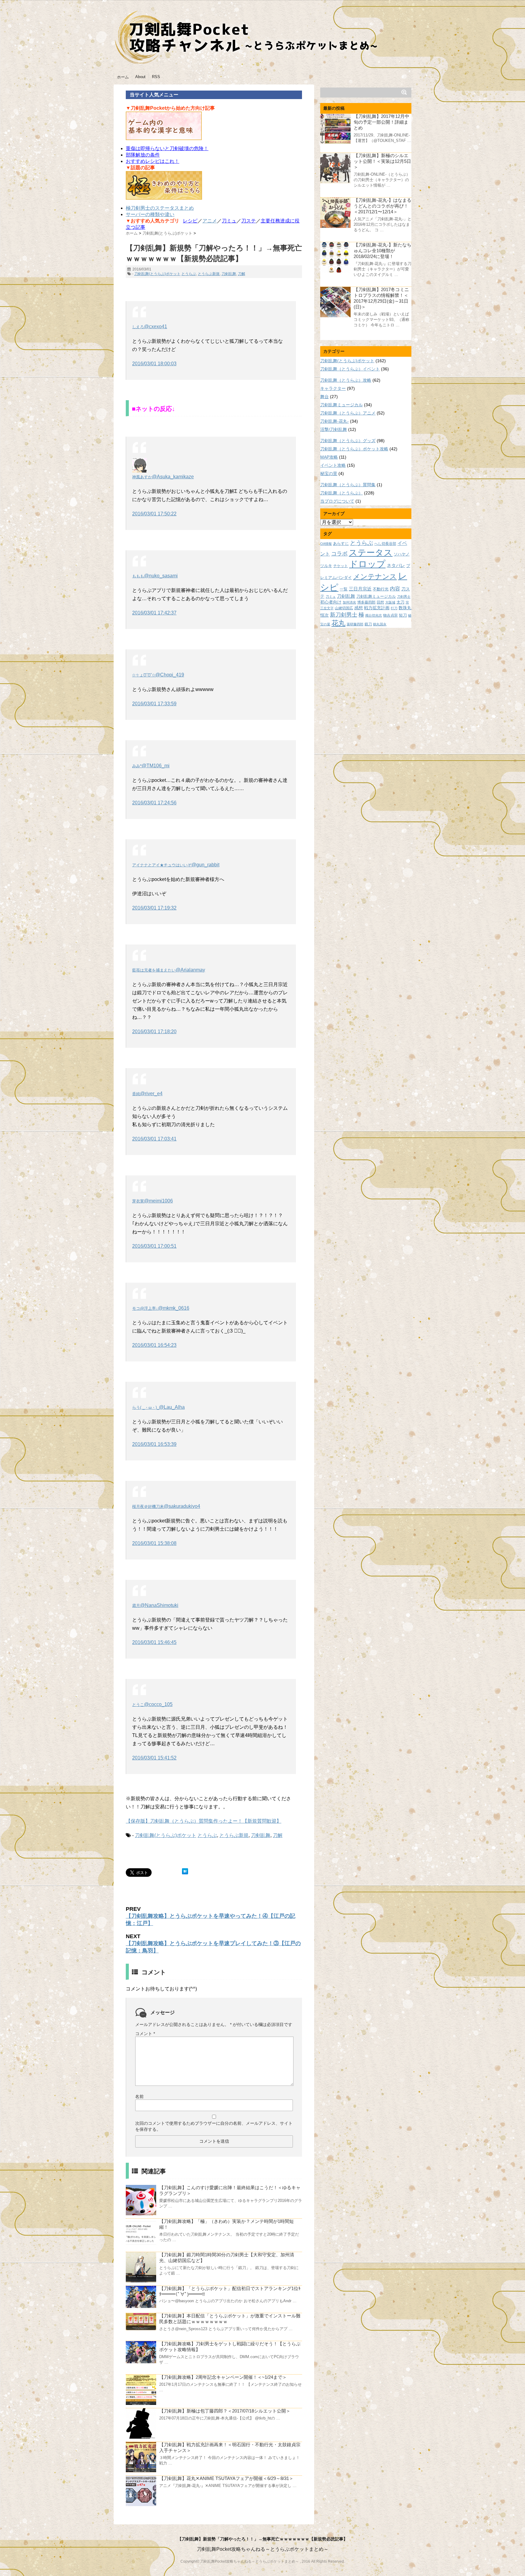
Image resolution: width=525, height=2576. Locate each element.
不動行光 (381, 589)
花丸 (338, 623)
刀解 (242, 274)
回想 (380, 602)
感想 (359, 608)
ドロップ (367, 564)
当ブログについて (337, 501)
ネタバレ (396, 566)
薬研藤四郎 (355, 624)
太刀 (400, 602)
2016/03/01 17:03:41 (154, 1139)
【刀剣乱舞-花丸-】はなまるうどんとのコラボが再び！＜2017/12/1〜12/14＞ (383, 206)
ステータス (371, 553)
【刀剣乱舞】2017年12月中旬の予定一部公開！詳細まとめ (381, 122)
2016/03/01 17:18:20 (154, 1032)
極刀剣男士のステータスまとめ (160, 208)
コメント (145, 2034)
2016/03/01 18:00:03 (154, 364)
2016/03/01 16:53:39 (154, 1444)
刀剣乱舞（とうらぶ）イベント (350, 369)
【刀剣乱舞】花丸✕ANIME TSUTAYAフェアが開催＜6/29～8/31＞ (226, 2478)
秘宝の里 (329, 473)
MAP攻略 (329, 457)
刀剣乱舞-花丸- (335, 421)
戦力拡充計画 (377, 608)
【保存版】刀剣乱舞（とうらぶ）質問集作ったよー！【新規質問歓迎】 (204, 1821)
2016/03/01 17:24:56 (154, 803)
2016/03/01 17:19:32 (154, 908)
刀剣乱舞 (229, 274)
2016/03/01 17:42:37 (154, 613)
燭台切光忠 (374, 615)
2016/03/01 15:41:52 (154, 1758)
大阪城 (390, 602)
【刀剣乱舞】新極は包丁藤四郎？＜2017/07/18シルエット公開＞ (225, 2411)
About (140, 77)
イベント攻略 (333, 465)
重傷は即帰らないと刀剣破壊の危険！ (167, 148)
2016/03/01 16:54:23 (154, 1345)
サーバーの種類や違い (150, 214)
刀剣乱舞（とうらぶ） (341, 493)
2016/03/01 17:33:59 (154, 704)
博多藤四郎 (366, 602)
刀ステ (249, 221)
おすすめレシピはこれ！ (153, 161)
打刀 (394, 608)
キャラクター (333, 388)
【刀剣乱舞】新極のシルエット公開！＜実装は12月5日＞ (382, 161)
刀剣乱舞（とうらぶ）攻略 (346, 380)
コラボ (339, 554)
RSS (156, 77)
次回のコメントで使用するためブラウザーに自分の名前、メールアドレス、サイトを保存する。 (214, 2126)
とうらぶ (189, 274)
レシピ (190, 221)
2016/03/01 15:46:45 (154, 1642)
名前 (139, 2096)
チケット (341, 566)
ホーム (123, 77)
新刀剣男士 (344, 615)
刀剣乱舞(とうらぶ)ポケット (157, 274)
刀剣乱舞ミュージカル (341, 405)
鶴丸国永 (380, 624)
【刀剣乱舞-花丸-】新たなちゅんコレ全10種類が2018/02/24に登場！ (383, 251)
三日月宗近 (360, 589)
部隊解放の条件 (143, 155)
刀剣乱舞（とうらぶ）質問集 (348, 485)
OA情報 (326, 544)
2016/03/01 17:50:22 (154, 514)
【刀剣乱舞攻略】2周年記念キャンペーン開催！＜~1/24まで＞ (223, 2377)
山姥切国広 (344, 608)
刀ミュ (229, 221)
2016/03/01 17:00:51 (154, 1246)
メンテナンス (375, 576)
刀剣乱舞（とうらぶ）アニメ (348, 413)
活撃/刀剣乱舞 (334, 429)
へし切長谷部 (385, 543)
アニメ (210, 221)
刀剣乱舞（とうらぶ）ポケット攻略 (354, 449)
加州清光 (349, 602)
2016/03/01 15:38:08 (154, 1543)
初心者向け (331, 602)
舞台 (324, 397)
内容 (395, 589)
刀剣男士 (404, 597)
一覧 (344, 589)
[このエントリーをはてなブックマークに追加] (185, 1871)
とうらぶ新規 (209, 274)
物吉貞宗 (390, 615)
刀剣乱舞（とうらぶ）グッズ (348, 441)
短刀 (403, 615)
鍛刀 (368, 624)
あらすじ (341, 543)
